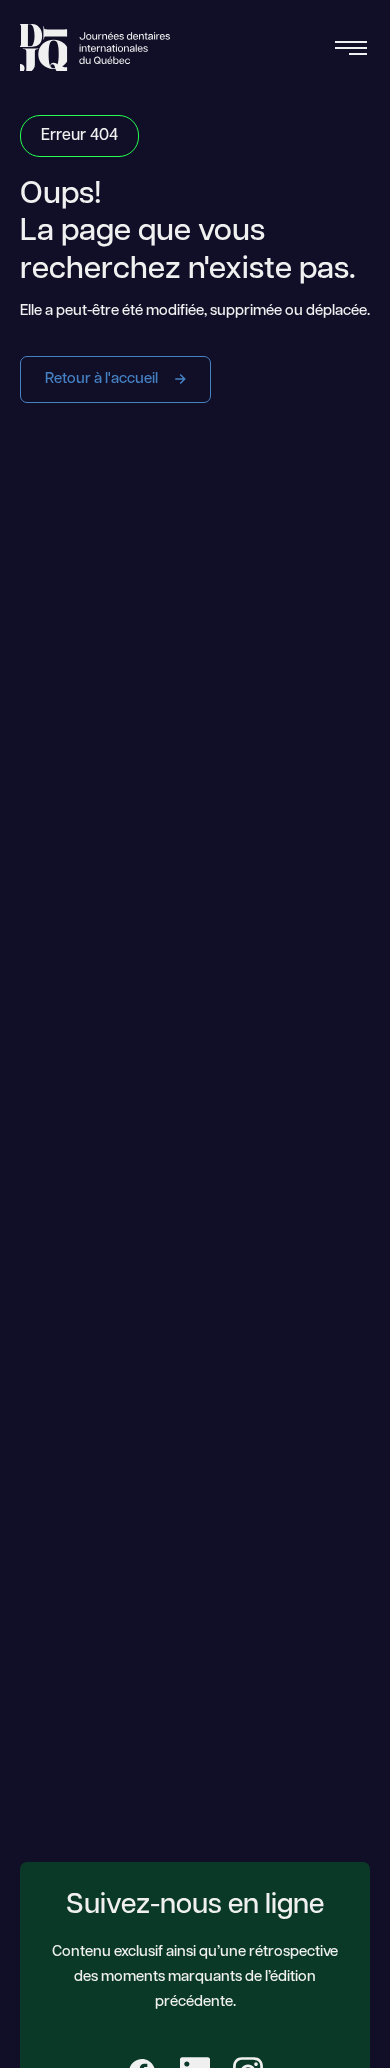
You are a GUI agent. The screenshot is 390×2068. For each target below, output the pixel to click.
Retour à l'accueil (103, 379)
